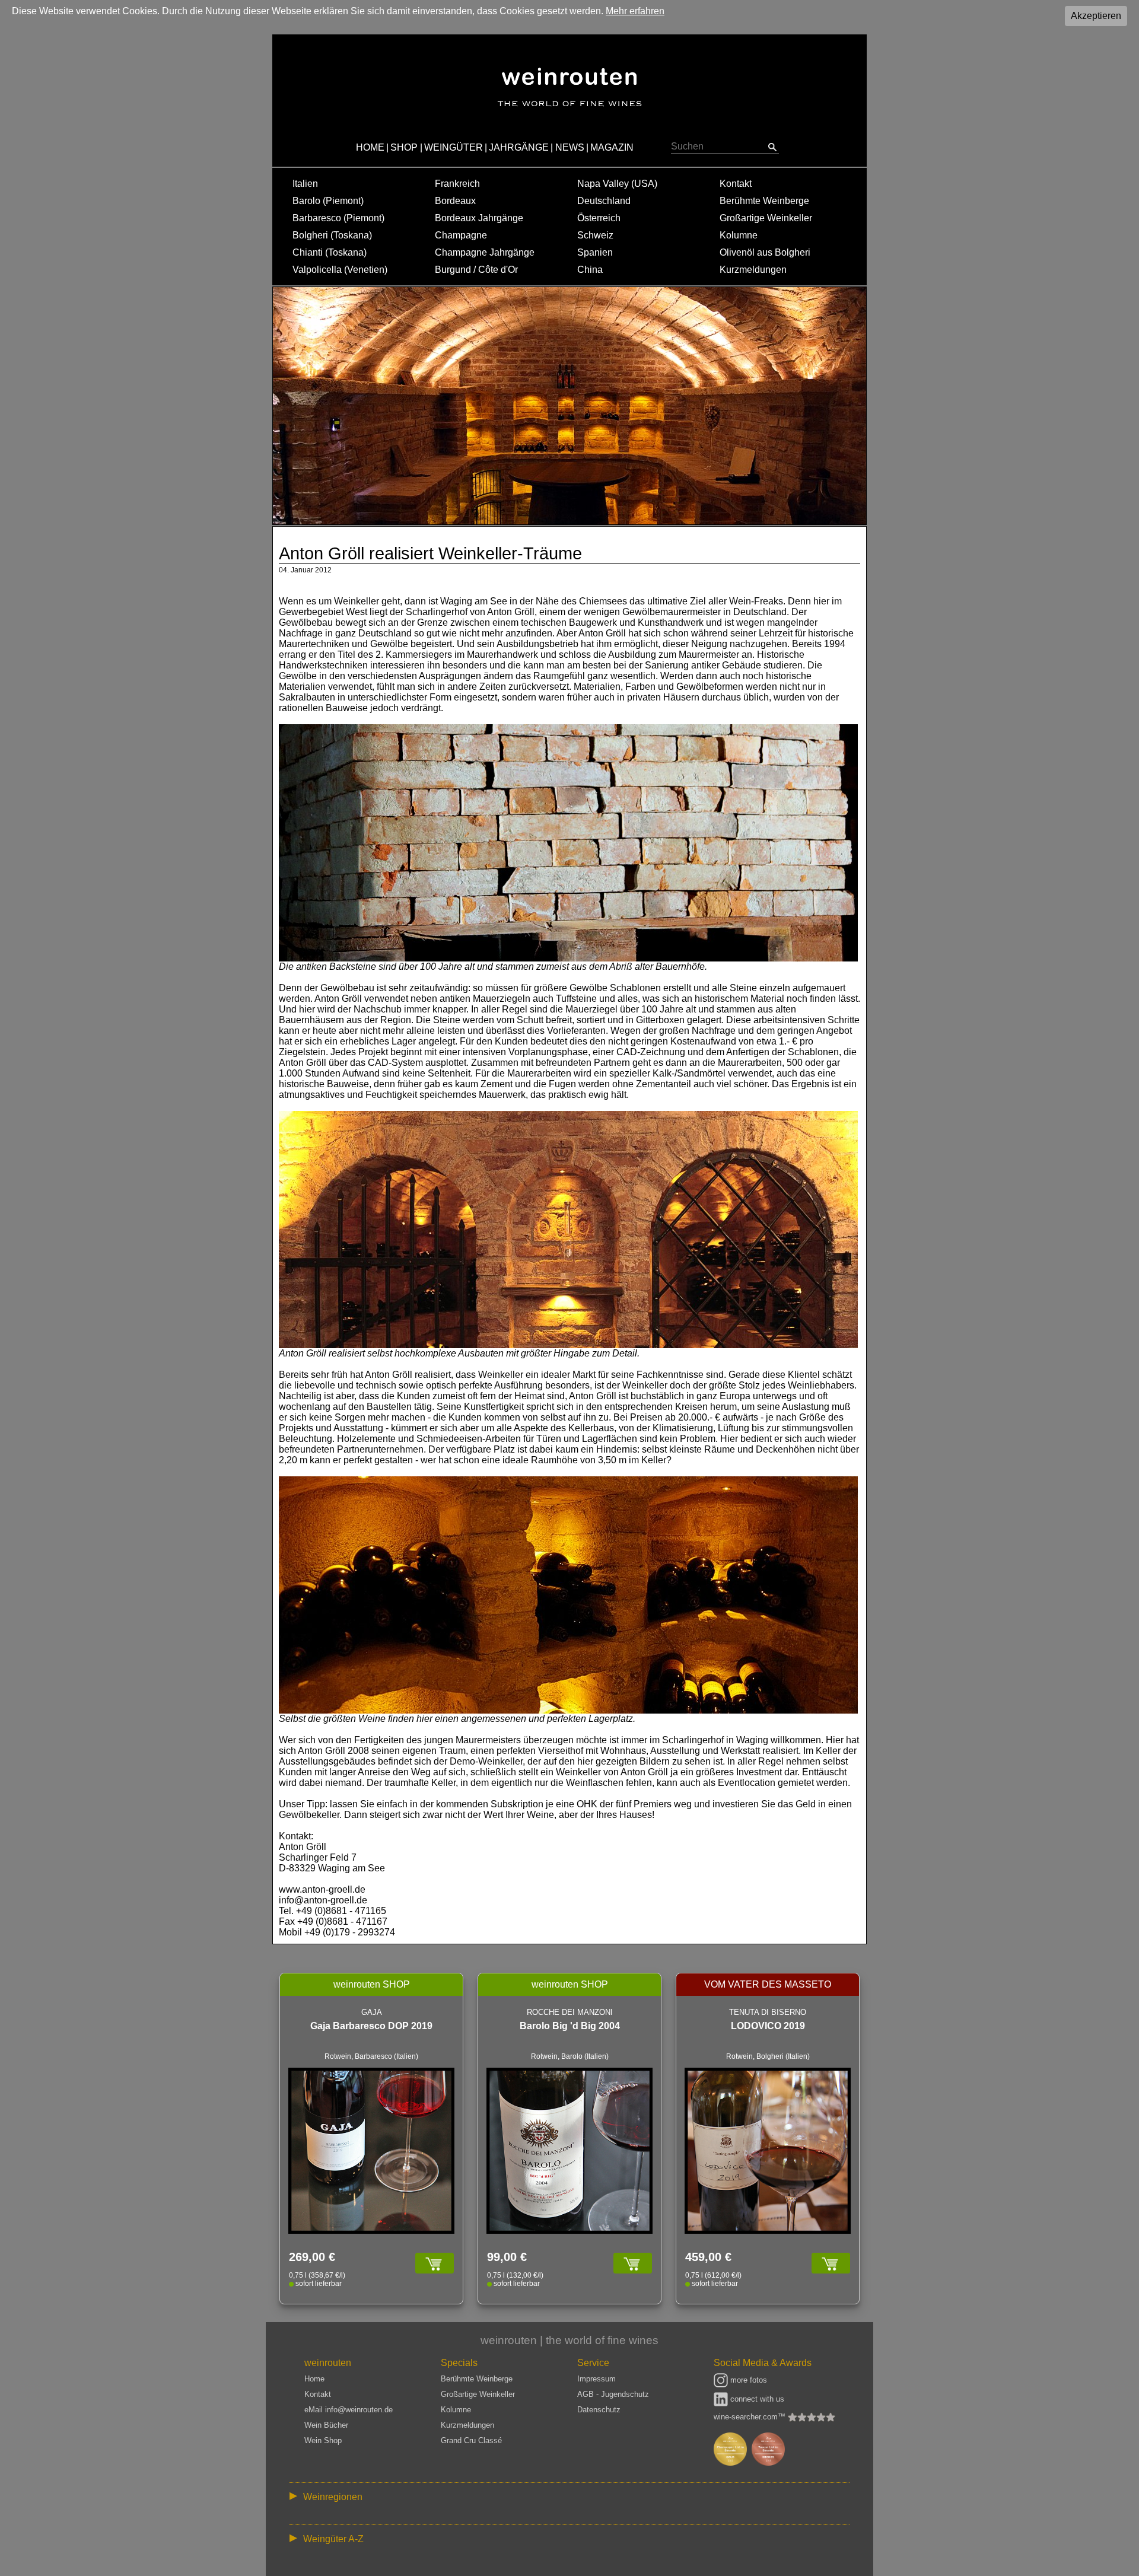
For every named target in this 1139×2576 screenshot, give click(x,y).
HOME (370, 147)
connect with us (756, 2399)
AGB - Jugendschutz (613, 2394)
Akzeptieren (1096, 16)
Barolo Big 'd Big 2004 (570, 2026)
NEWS (570, 147)
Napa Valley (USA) (617, 184)
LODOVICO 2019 (768, 2026)
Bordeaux (455, 201)
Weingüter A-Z (333, 2539)
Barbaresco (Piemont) (338, 218)
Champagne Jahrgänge (485, 252)
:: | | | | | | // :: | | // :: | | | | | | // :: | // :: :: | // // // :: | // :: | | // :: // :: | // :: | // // (561, 2499)
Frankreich (457, 184)
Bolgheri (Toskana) (332, 235)
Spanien (595, 252)
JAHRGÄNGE (519, 147)
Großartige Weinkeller (766, 218)
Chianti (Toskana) (330, 252)
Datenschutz (599, 2410)
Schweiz (595, 235)
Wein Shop (323, 2440)
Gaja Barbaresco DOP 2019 (371, 2026)
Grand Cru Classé (471, 2440)
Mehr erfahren (635, 11)
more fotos (747, 2380)
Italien (305, 184)
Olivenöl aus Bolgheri (765, 252)
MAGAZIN (612, 147)
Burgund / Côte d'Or (476, 270)
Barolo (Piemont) (328, 201)
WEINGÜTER (454, 147)
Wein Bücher (326, 2425)
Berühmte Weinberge (764, 201)
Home (314, 2379)
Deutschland (604, 201)
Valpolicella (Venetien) (340, 270)
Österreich (599, 218)
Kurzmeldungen (753, 270)
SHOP (404, 147)
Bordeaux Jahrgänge (479, 218)
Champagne (461, 235)
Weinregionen (333, 2497)
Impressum (596, 2379)
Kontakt (736, 184)
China (590, 270)
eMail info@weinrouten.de (349, 2410)
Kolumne (739, 235)
